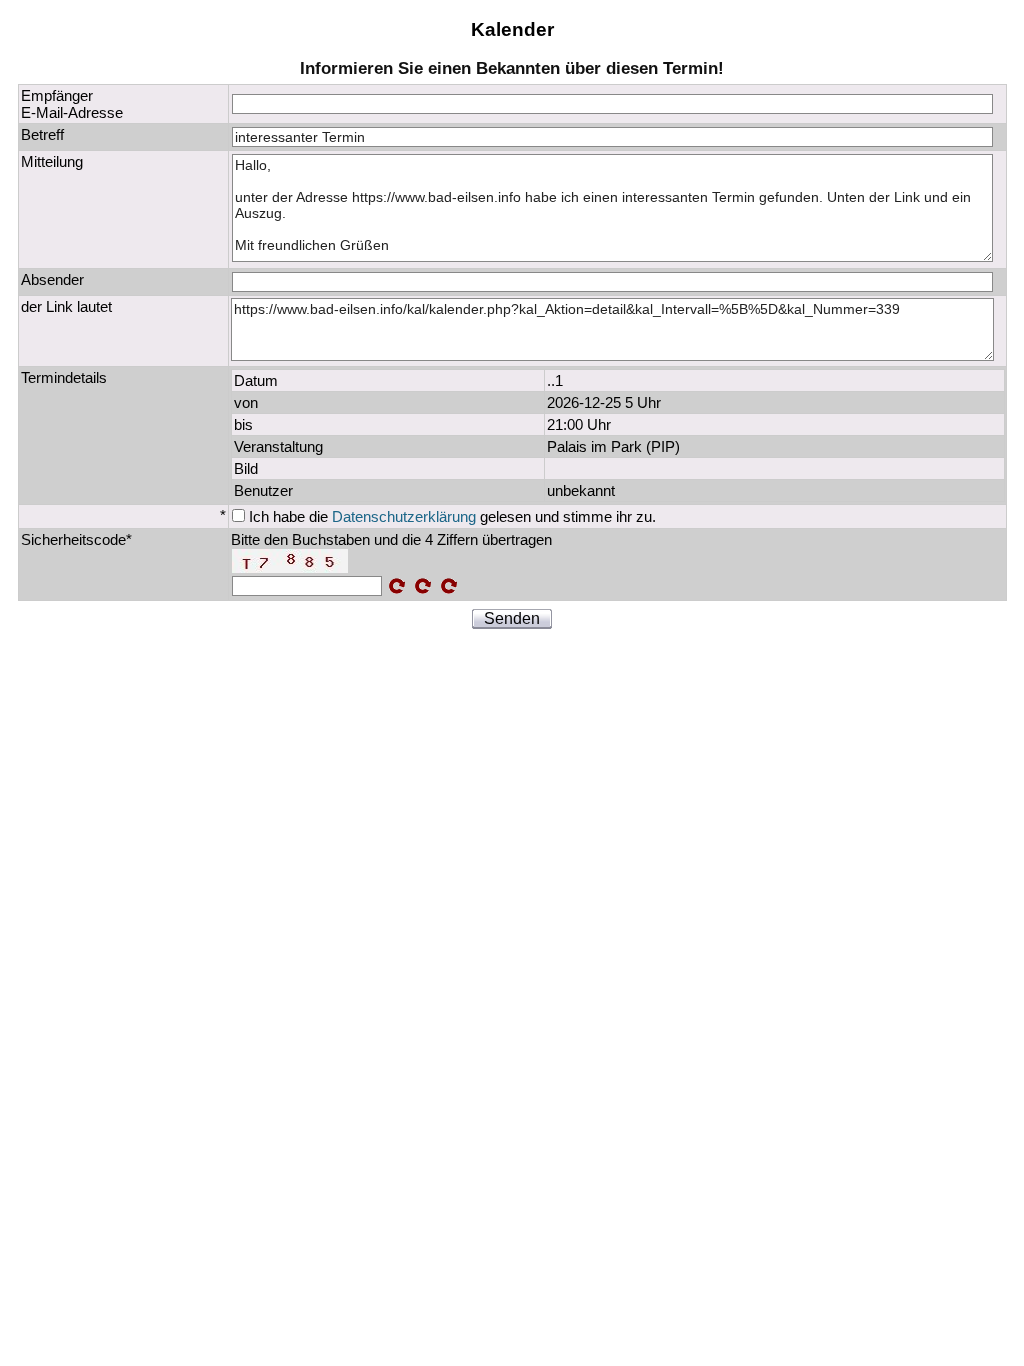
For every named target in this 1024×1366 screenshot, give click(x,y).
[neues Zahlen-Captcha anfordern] (397, 586)
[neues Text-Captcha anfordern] (423, 586)
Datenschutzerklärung (404, 516)
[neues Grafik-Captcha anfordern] (449, 586)
